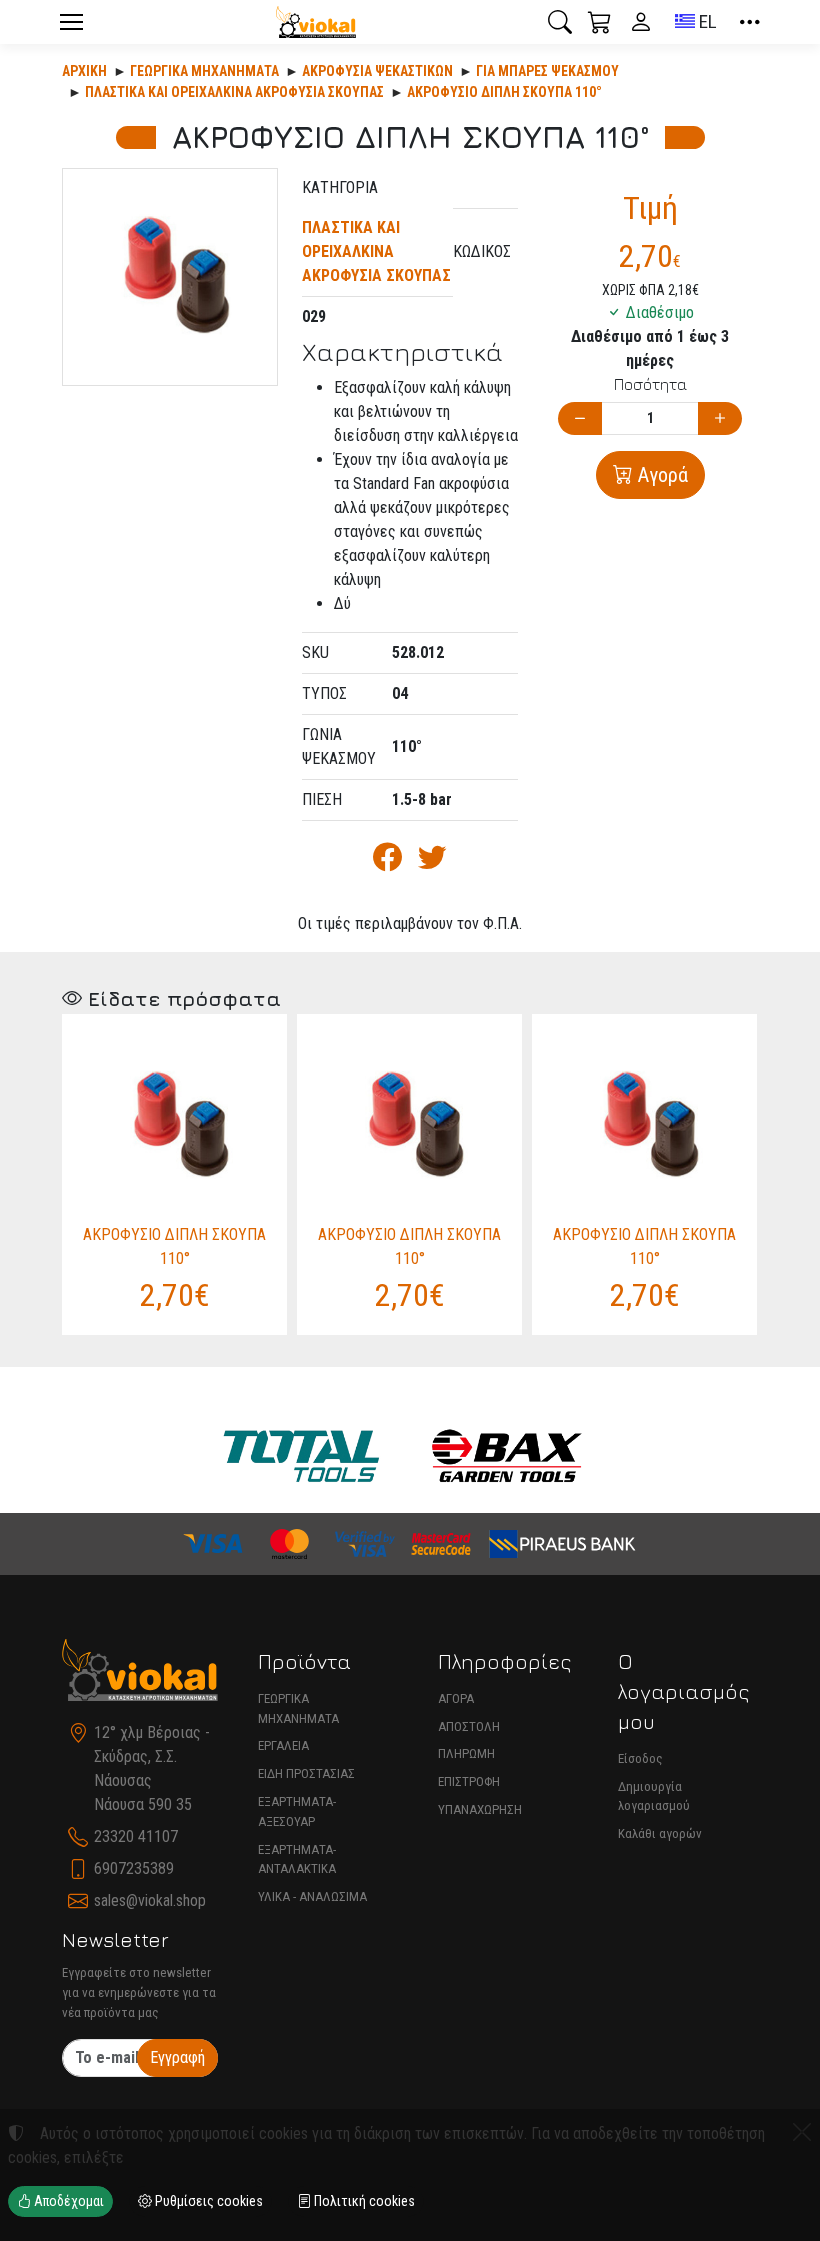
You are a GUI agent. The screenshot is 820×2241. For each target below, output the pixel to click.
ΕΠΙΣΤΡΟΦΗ (469, 1781)
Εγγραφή (177, 2057)
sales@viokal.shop (150, 1900)
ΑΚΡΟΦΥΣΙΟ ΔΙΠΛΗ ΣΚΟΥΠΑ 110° (504, 92)
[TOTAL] (301, 1456)
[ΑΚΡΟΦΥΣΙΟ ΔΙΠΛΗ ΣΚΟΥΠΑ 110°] (170, 277)
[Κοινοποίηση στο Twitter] (432, 862)
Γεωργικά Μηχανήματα (204, 71)
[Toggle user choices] (641, 22)
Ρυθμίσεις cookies (207, 2201)
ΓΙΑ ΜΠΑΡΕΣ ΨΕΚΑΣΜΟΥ (547, 71)
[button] (560, 22)
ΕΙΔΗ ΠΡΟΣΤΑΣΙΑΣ (306, 1773)
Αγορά (660, 475)
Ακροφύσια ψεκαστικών (377, 71)
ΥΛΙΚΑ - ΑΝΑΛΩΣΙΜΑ (312, 1896)
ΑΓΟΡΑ (456, 1698)
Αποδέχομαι (67, 2201)
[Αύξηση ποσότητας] (720, 418)
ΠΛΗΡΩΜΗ (466, 1753)
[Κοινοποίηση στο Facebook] (387, 862)
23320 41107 (136, 1836)
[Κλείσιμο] (802, 2132)
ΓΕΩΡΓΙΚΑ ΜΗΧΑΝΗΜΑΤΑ (298, 1708)
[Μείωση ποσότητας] (580, 418)
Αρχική (84, 71)
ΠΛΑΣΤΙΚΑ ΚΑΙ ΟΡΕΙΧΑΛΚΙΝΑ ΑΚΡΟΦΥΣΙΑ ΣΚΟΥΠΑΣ (234, 92)
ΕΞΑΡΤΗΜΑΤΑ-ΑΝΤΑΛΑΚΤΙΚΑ (297, 1859)
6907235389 (134, 1868)
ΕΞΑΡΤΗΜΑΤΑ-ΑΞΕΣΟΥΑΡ (297, 1811)
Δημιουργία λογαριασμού (654, 1796)
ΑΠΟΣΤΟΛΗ (469, 1726)
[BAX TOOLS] (507, 1456)
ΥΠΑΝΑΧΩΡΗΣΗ (480, 1809)
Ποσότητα (650, 384)
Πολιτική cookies (363, 2201)
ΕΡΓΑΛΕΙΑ (283, 1745)
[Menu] (71, 22)
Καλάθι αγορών (660, 1833)
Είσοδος (640, 1758)
